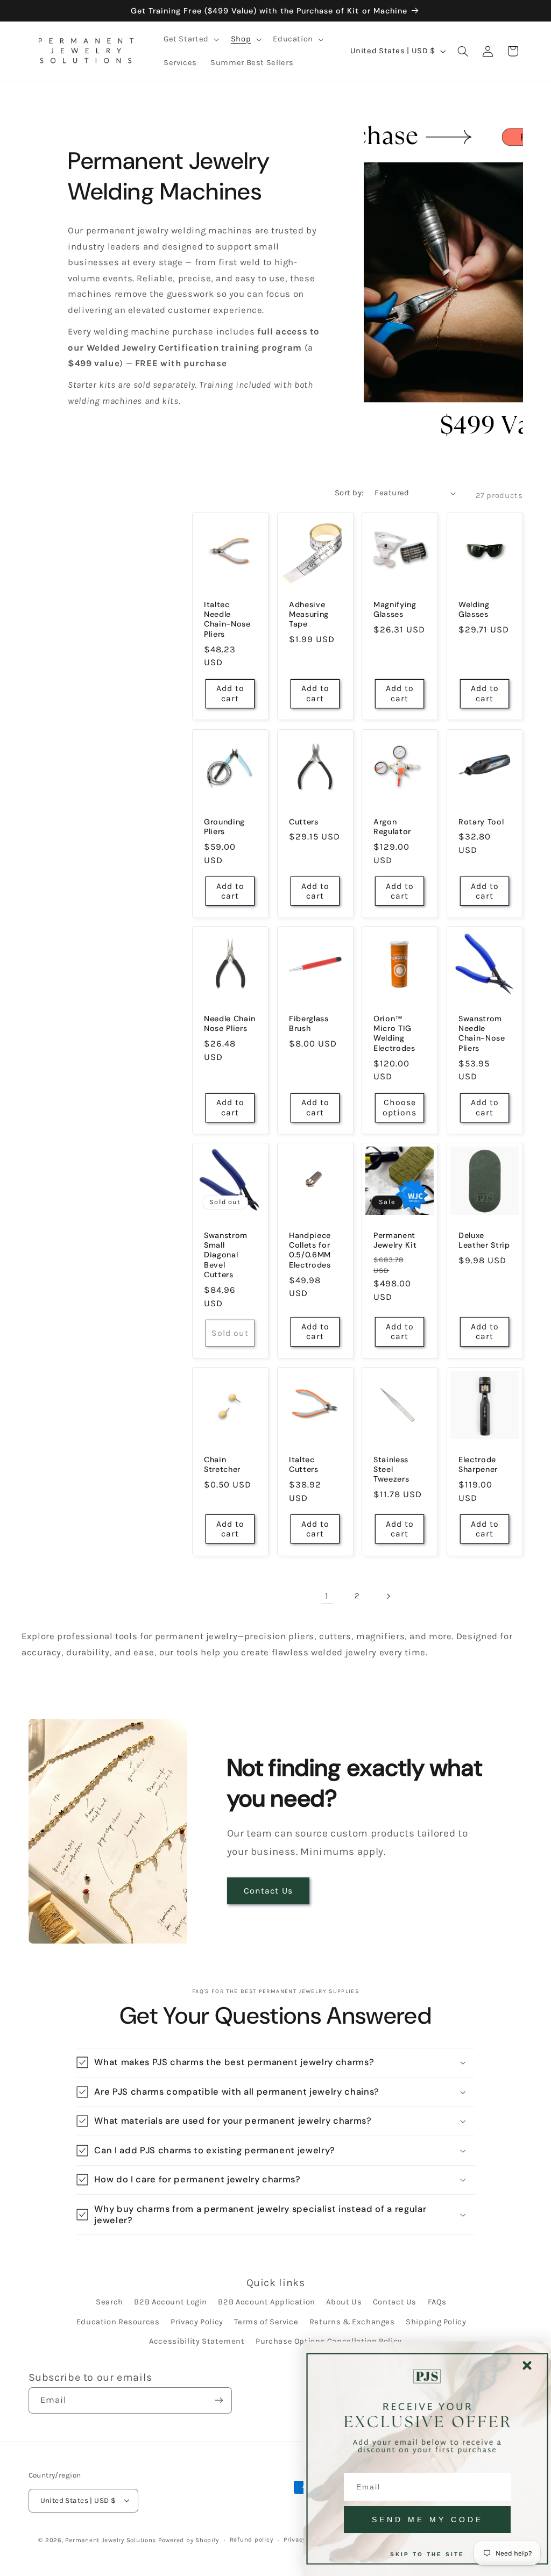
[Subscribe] (218, 2400)
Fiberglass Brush (309, 1023)
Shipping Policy (436, 2322)
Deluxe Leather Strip (484, 1240)
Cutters (304, 821)
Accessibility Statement (197, 2341)
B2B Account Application (267, 2302)
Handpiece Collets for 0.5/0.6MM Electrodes (310, 1250)
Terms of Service (266, 2322)
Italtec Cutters (304, 1464)
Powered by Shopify (189, 2540)
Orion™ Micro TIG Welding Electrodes (394, 1033)
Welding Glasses (474, 609)
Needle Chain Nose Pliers (230, 1023)
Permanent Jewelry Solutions (111, 2540)
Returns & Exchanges (352, 2322)
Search (110, 2302)
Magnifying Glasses (395, 609)
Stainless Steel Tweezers (391, 1470)
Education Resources (118, 2322)
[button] (190, 39)
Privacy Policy (197, 2322)
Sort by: (349, 493)
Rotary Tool (481, 821)
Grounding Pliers (224, 826)
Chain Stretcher (222, 1464)
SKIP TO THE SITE (427, 2554)
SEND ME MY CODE (428, 2520)
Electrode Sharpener (478, 1464)
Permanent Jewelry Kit (395, 1240)
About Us (344, 2302)
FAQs (437, 2302)
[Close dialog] (527, 2365)
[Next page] (388, 1596)
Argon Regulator (392, 826)
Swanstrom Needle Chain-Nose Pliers (482, 1033)
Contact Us (268, 1891)
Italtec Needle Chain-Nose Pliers (227, 619)
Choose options (400, 1108)
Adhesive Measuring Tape (309, 614)
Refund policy (252, 2539)
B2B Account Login (171, 2302)
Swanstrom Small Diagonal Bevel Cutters (226, 1255)
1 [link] (327, 1596)
